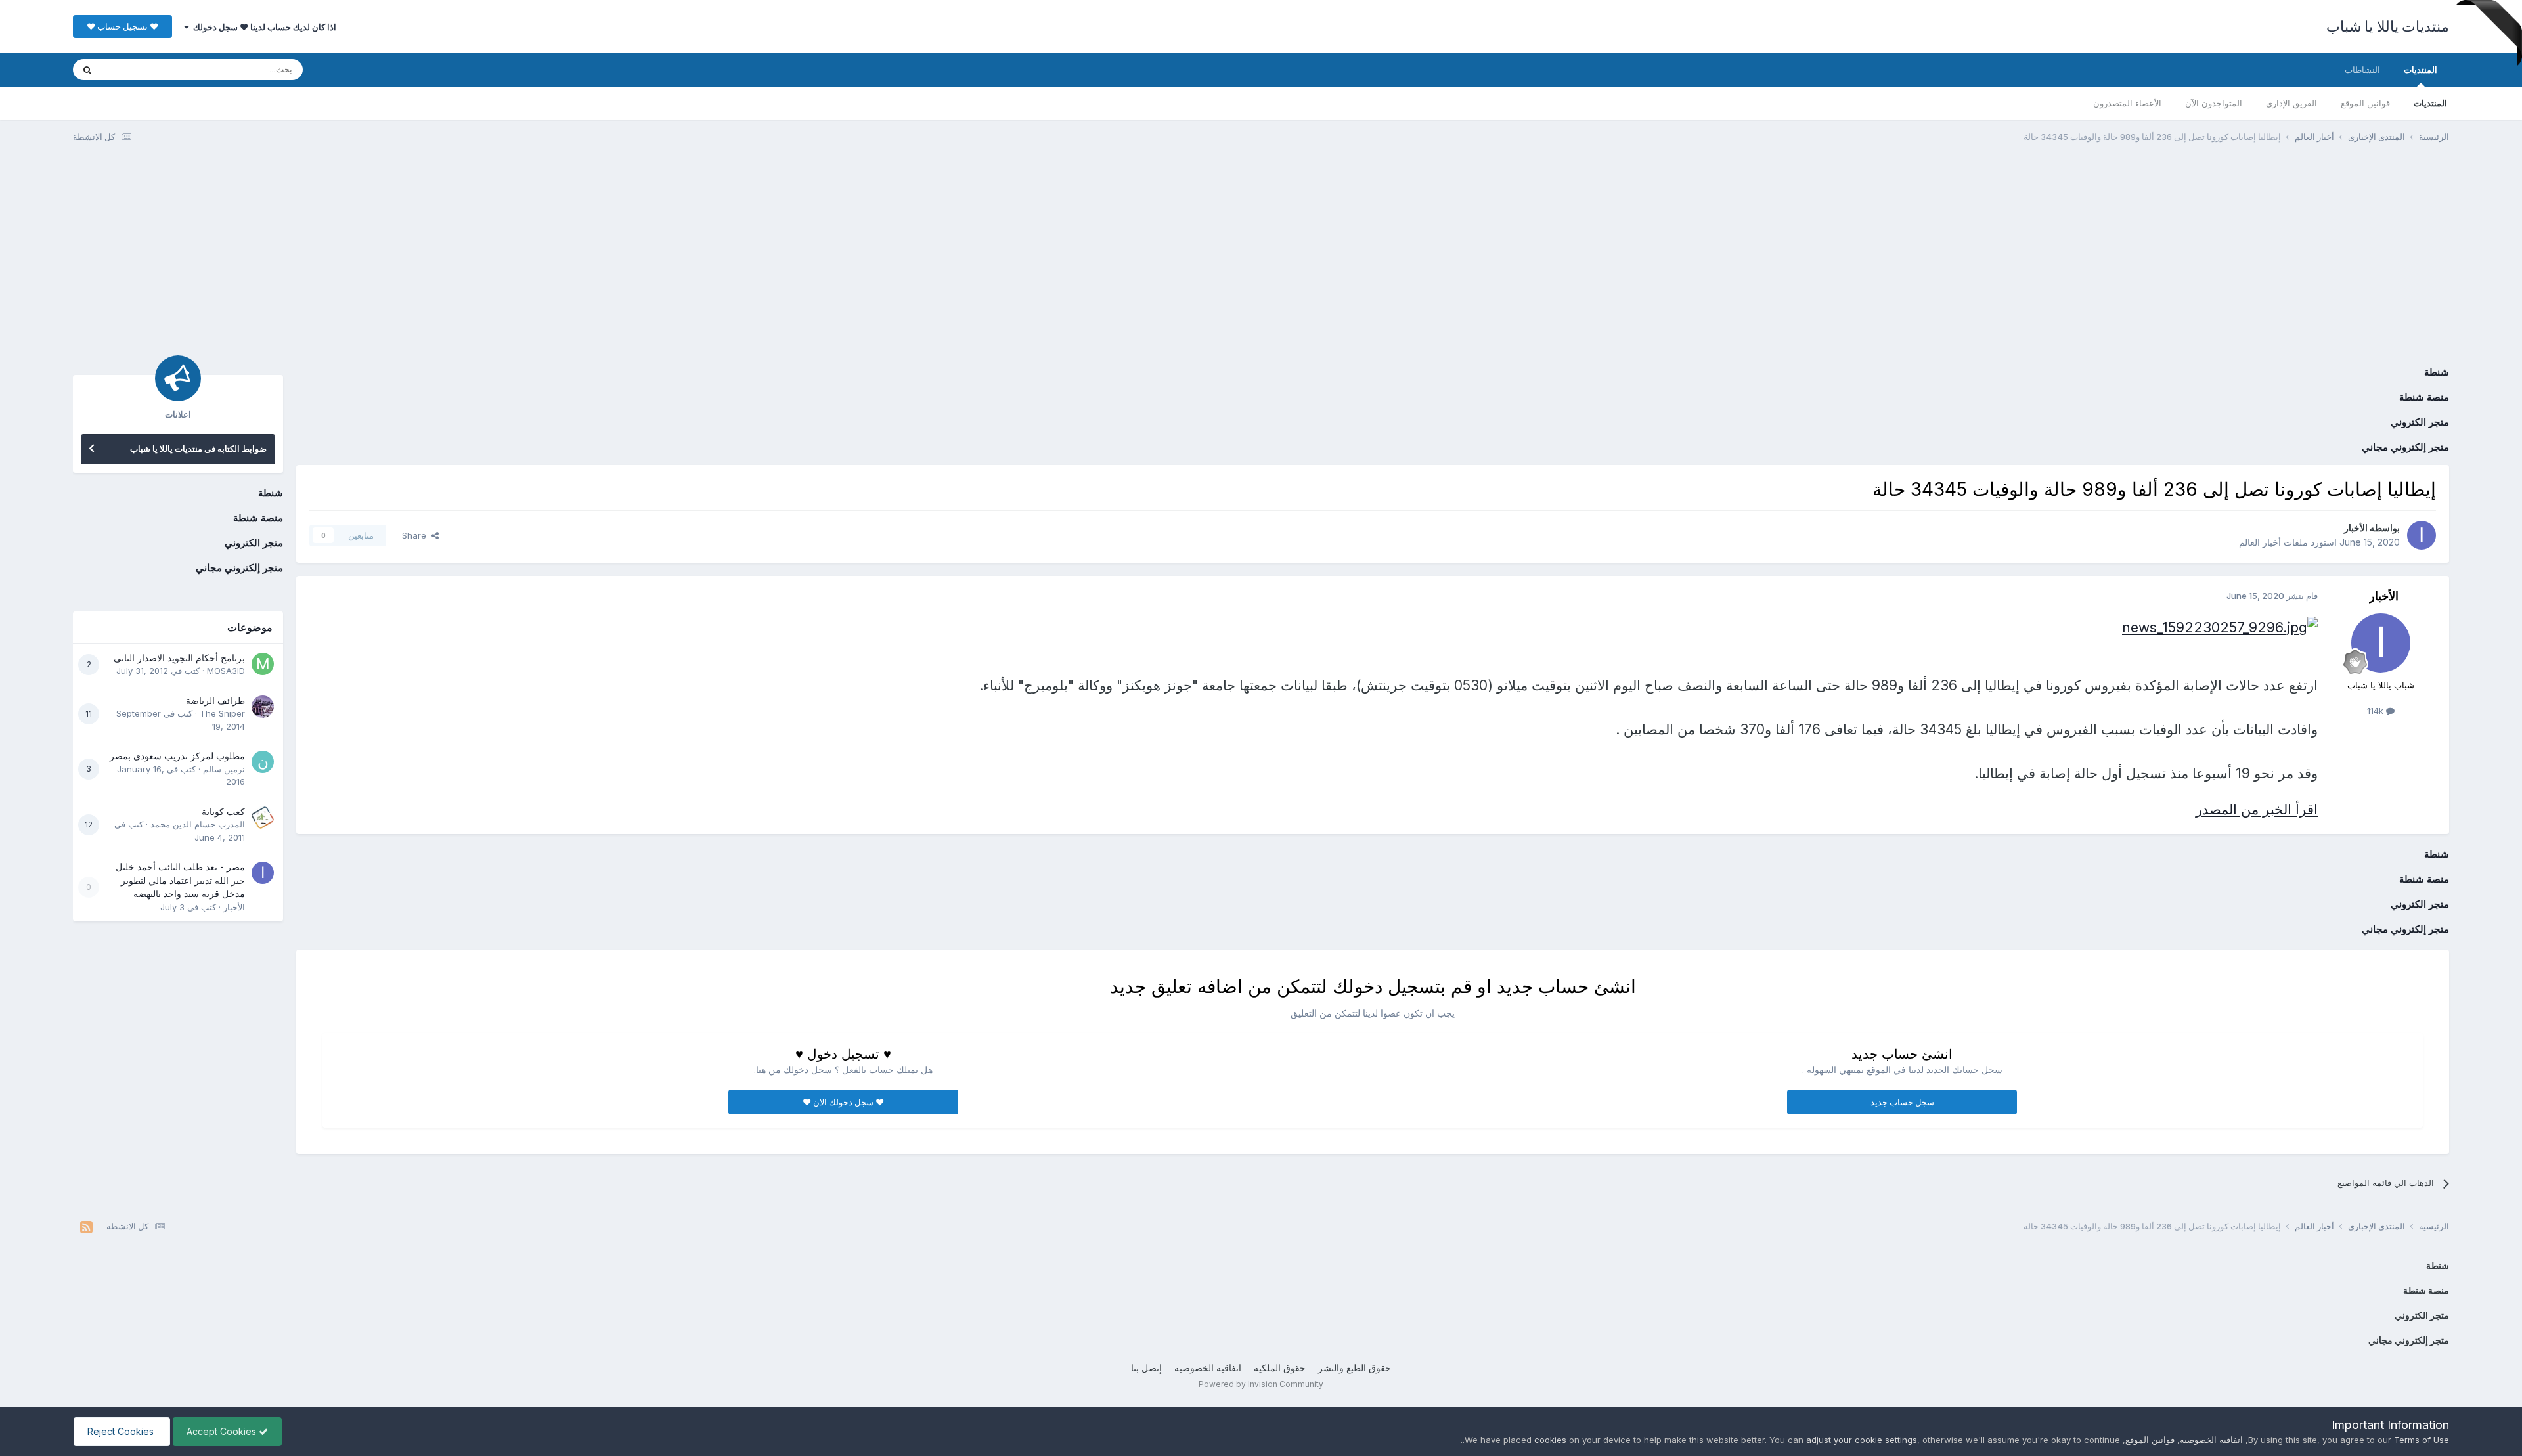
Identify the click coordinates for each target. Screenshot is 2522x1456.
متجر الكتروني (2420, 422)
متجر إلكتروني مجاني (2405, 447)
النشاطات (2362, 70)
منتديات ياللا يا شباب (2388, 26)
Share (417, 535)
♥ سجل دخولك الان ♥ (843, 1102)
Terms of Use (2422, 1440)
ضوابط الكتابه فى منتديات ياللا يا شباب (198, 449)
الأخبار (2356, 528)
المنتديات (2421, 70)
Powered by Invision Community (1261, 1384)
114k (2377, 711)
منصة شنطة (2424, 397)
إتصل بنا (1146, 1368)
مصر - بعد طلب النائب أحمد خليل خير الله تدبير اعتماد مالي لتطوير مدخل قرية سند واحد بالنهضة (180, 880)
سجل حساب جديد (1902, 1102)
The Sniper (222, 713)
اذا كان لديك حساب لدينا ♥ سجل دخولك (263, 27)
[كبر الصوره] (2220, 626)
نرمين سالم (224, 769)
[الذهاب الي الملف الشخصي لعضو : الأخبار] (2422, 535)
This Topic (140, 69)
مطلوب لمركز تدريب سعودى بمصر (177, 756)
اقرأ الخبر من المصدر (2257, 809)
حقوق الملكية (1280, 1368)
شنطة (2437, 372)
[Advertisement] (1261, 255)
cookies (1550, 1440)
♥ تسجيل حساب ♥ (122, 26)
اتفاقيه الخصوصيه (1208, 1368)
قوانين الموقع (2365, 103)
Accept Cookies (223, 1431)
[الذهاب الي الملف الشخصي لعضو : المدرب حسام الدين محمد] (263, 818)
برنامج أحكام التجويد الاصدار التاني (179, 658)
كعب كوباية (223, 812)
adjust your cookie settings (1862, 1440)
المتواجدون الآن (2214, 103)
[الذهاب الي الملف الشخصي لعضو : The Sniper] (263, 707)
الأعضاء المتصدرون (2127, 103)
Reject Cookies (122, 1431)
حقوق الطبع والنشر (1355, 1368)
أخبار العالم (2260, 542)
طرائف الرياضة (215, 701)
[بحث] (87, 70)
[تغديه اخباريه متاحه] (86, 1227)
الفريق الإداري (2291, 103)
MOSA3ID (226, 671)
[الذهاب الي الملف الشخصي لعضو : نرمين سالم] (263, 762)
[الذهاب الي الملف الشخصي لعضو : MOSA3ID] (263, 664)
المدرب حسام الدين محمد (198, 824)
